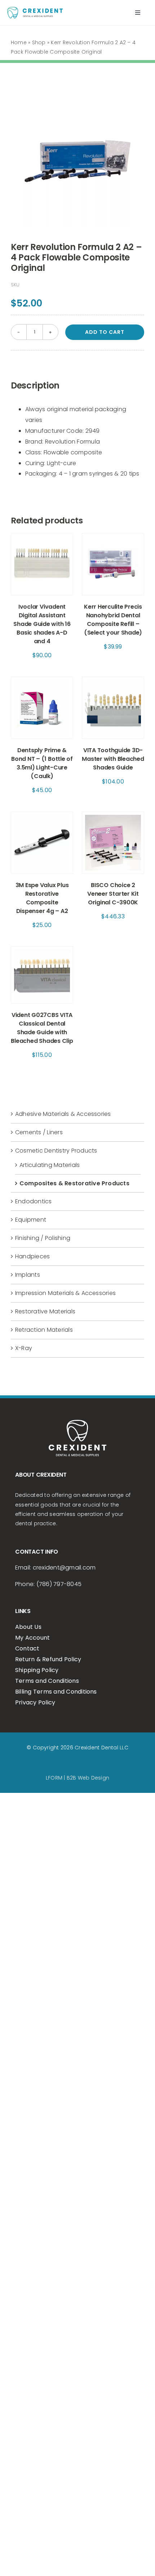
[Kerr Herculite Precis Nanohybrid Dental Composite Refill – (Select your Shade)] (113, 538)
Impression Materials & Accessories (65, 1293)
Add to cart (105, 332)
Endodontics (34, 1201)
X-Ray (24, 1348)
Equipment (31, 1220)
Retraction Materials (44, 1330)
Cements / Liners (39, 1132)
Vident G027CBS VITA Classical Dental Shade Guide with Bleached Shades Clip (42, 1028)
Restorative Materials (45, 1311)
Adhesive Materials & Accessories (63, 1114)
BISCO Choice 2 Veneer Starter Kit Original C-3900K (113, 894)
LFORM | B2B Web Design (77, 1778)
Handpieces (32, 1256)
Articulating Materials (50, 1165)
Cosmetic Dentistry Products (56, 1151)
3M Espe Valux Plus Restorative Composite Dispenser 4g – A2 (42, 898)
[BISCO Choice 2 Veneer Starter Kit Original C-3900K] (113, 817)
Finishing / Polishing (43, 1238)
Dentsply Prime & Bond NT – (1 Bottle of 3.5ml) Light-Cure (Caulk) (42, 763)
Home (19, 42)
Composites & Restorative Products (74, 1183)
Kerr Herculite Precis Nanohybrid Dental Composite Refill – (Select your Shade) (113, 620)
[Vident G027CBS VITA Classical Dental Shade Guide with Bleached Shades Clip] (42, 952)
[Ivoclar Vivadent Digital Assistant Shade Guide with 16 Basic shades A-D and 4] (42, 538)
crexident (46, 1568)
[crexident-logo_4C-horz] (35, 10)
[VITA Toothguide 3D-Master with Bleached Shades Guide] (113, 682)
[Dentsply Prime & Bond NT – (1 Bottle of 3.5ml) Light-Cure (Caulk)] (42, 682)
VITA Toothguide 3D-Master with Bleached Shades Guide (113, 759)
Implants (28, 1275)
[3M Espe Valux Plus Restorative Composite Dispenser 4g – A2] (42, 817)
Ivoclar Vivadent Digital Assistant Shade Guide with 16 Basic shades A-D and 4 (42, 624)
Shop (39, 42)
